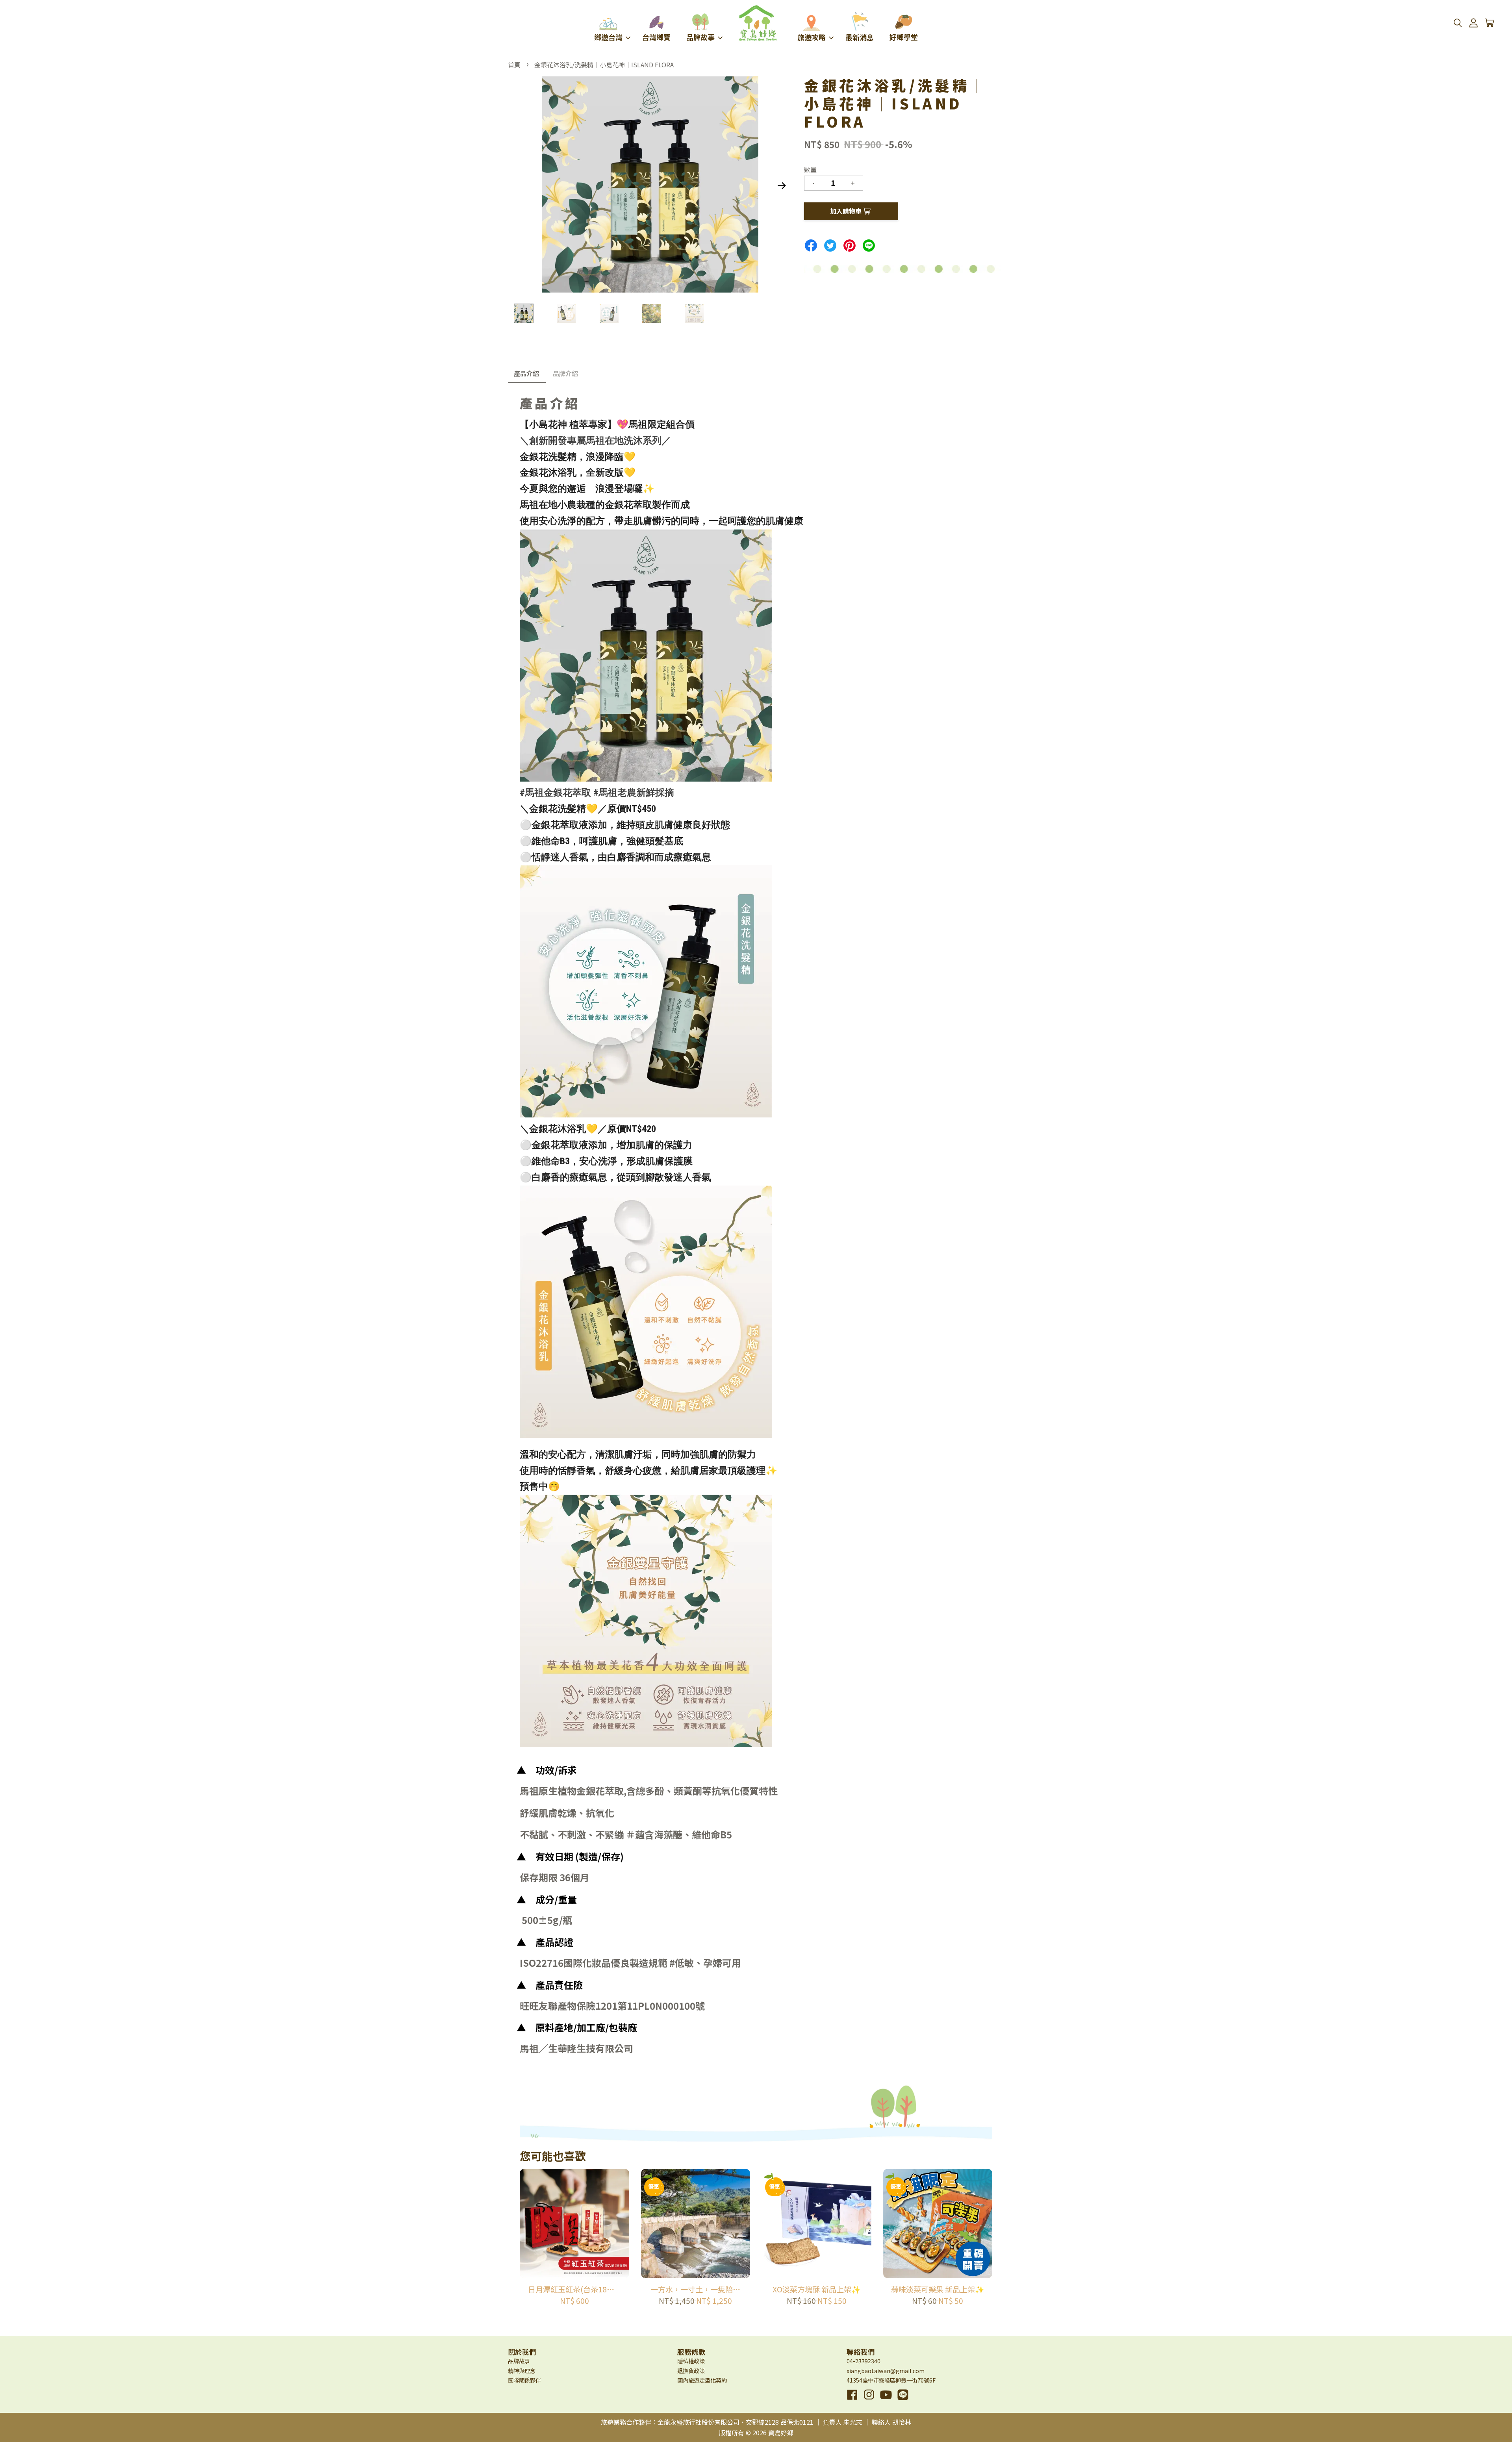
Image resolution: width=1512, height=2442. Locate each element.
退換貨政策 (691, 2371)
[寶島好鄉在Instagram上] (869, 2400)
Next (782, 186)
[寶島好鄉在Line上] (903, 2400)
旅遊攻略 (812, 37)
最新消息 (860, 37)
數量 (810, 169)
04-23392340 (863, 2361)
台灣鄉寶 (656, 37)
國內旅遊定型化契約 (702, 2380)
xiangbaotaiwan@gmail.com (886, 2371)
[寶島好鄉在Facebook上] (852, 2400)
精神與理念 (522, 2371)
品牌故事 (700, 37)
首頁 (514, 65)
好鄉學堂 (904, 37)
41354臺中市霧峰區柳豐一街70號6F (891, 2380)
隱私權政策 (691, 2361)
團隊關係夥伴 (524, 2380)
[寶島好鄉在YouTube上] (886, 2400)
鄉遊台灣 (608, 37)
